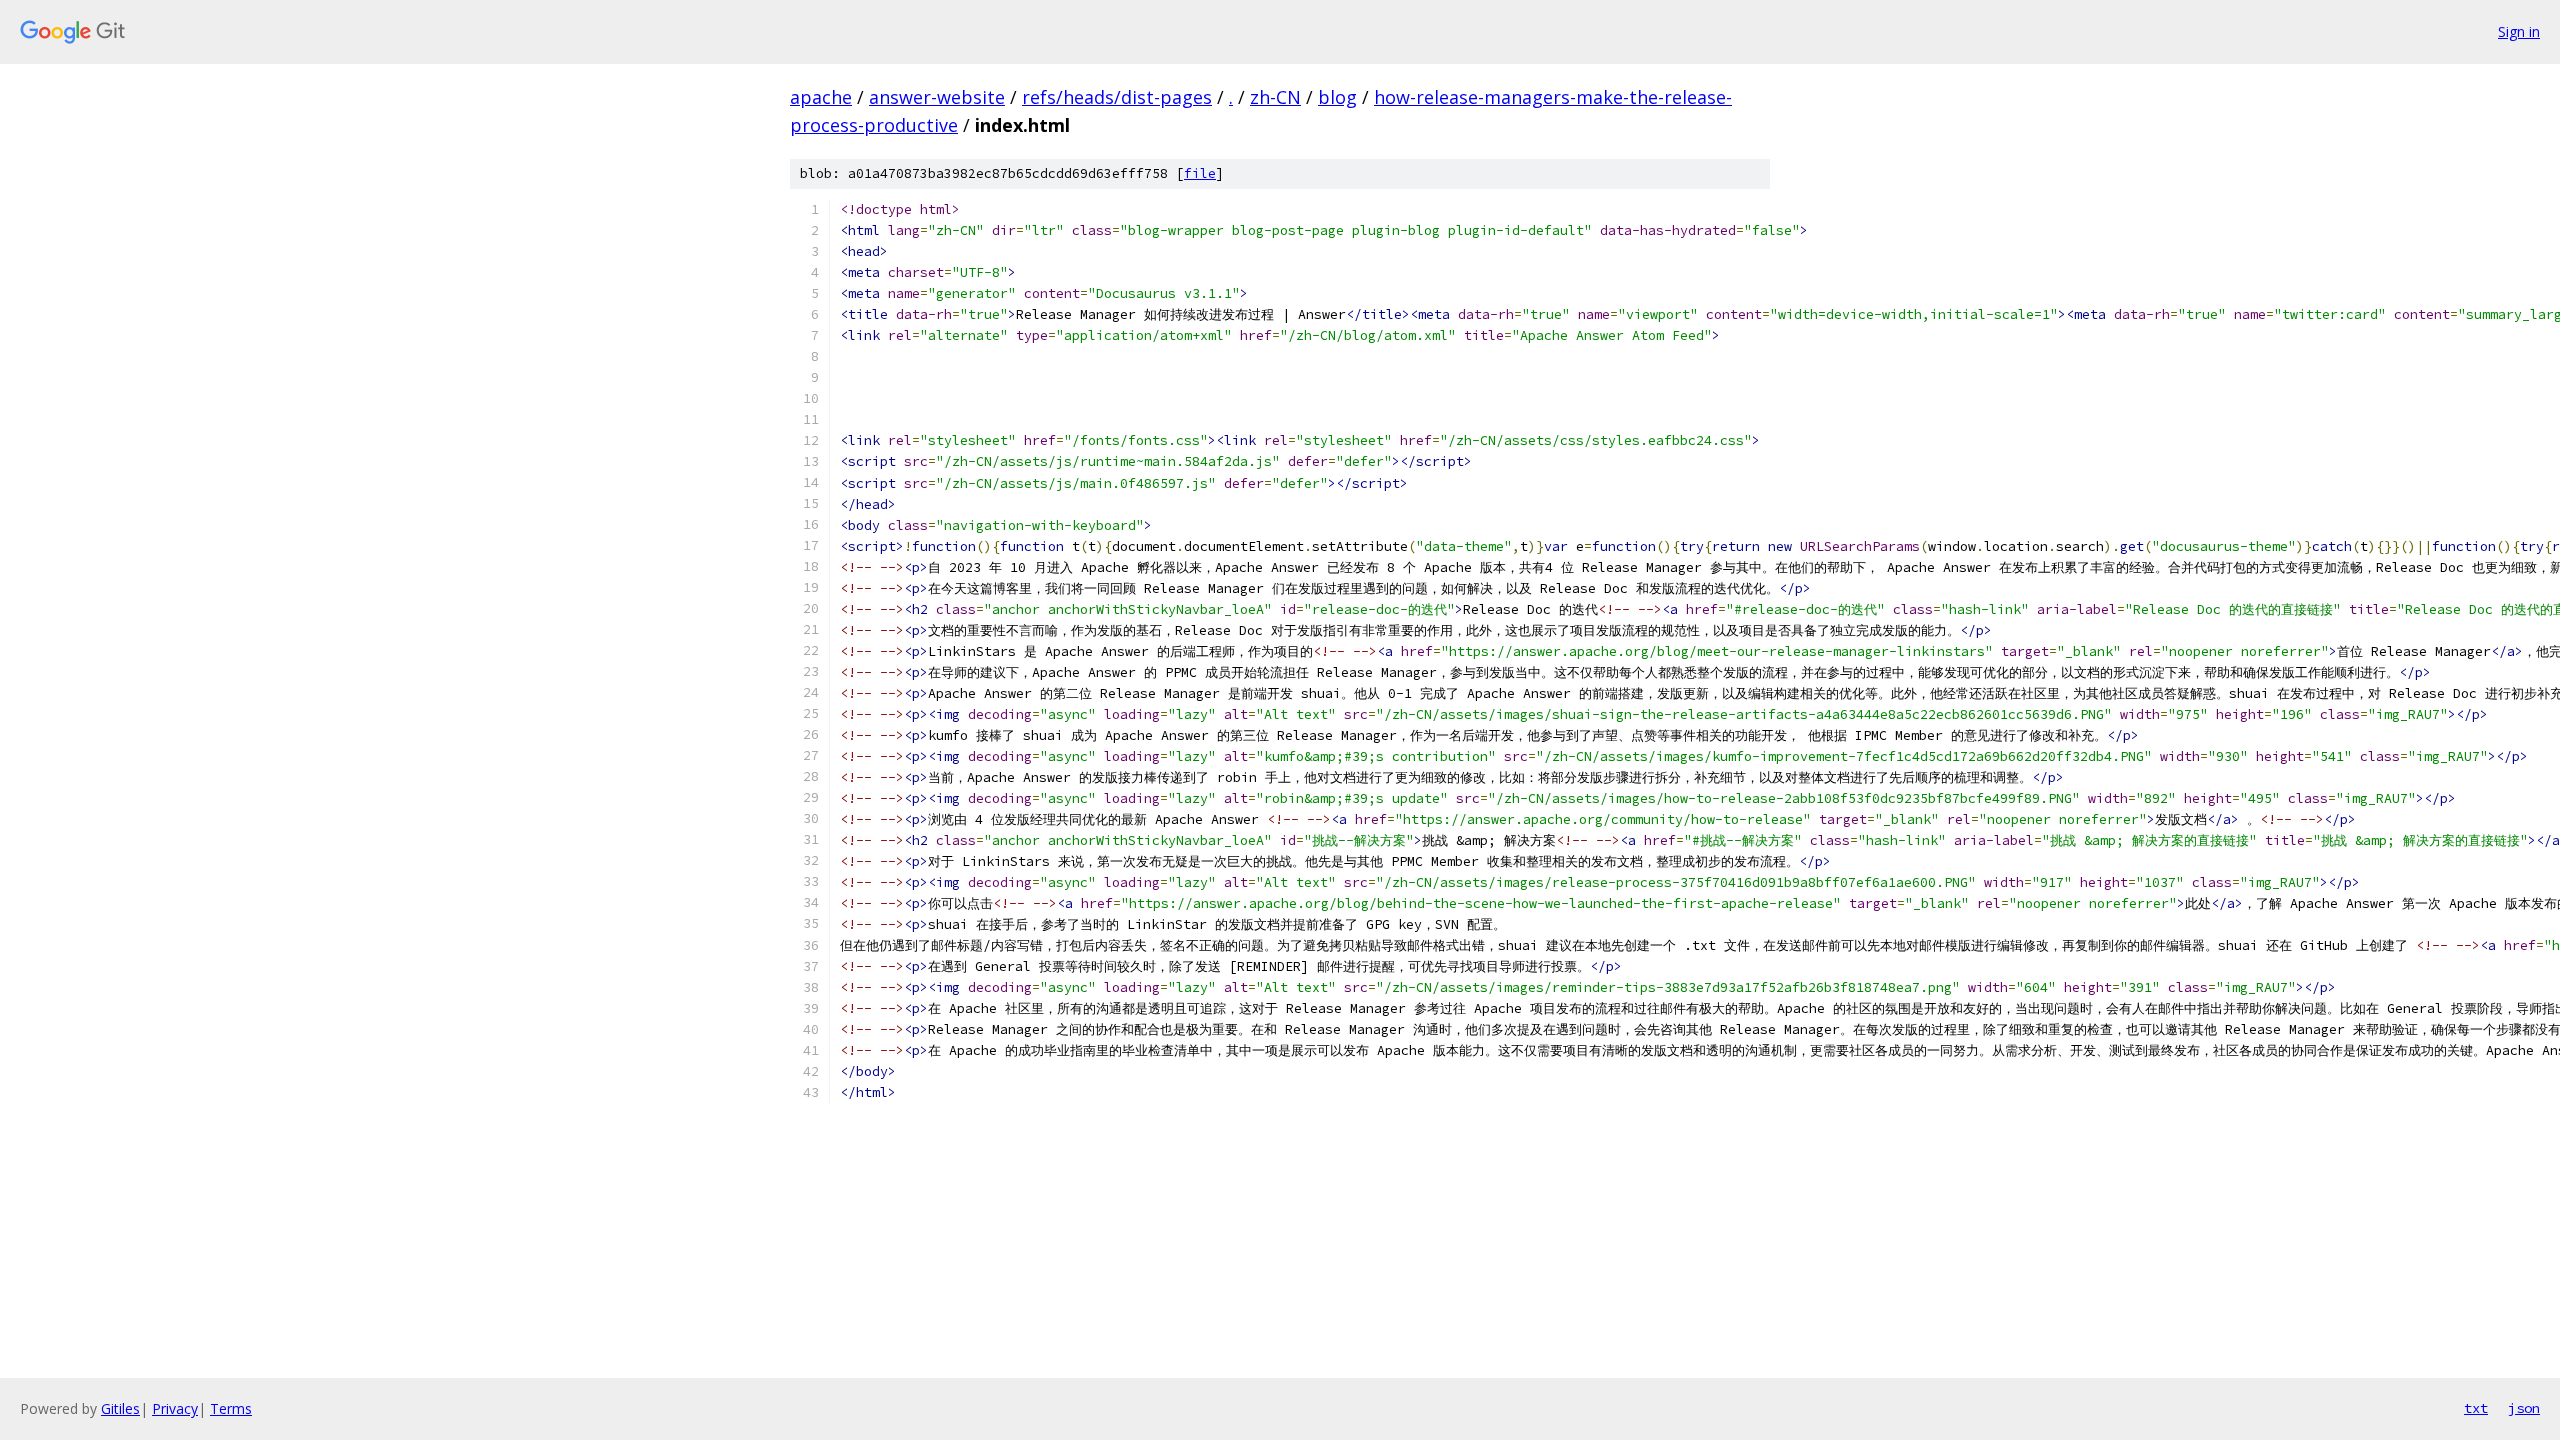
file (1200, 173)
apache (821, 97)
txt (2476, 1408)
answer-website (937, 97)
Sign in (2519, 31)
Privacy (175, 1408)
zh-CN (1275, 97)
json (2524, 1408)
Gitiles (120, 1408)
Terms (231, 1408)
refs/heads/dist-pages (1117, 97)
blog (1337, 97)
